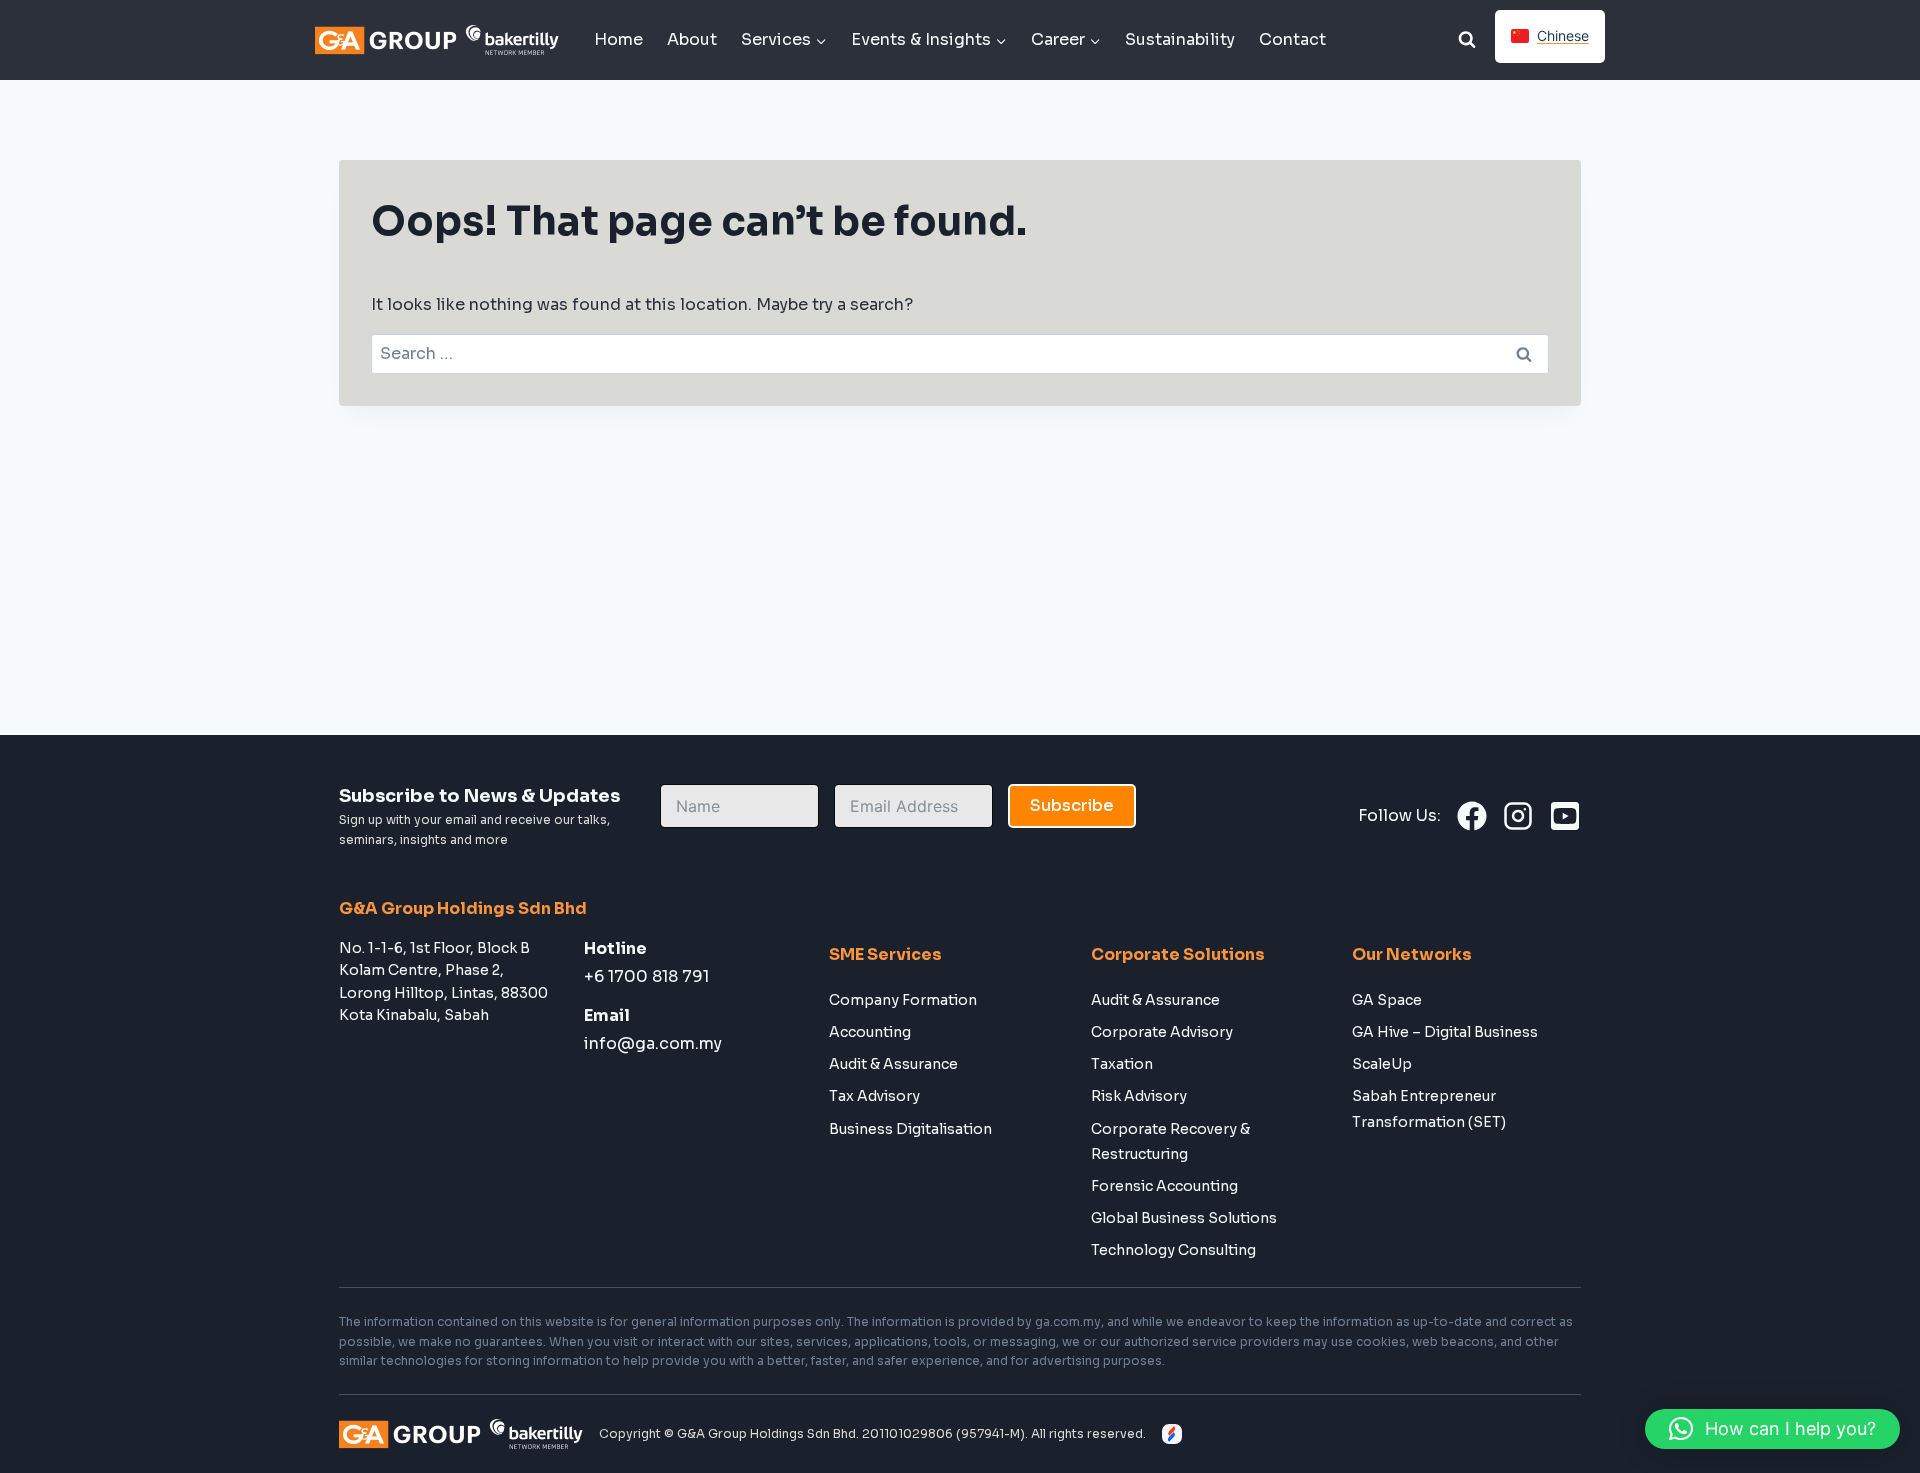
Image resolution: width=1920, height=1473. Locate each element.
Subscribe (1072, 805)
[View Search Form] (1467, 40)
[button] (1772, 1429)
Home (618, 39)
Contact (1292, 39)
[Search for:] (960, 353)
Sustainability (1180, 39)
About (692, 39)
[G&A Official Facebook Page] (1472, 816)
